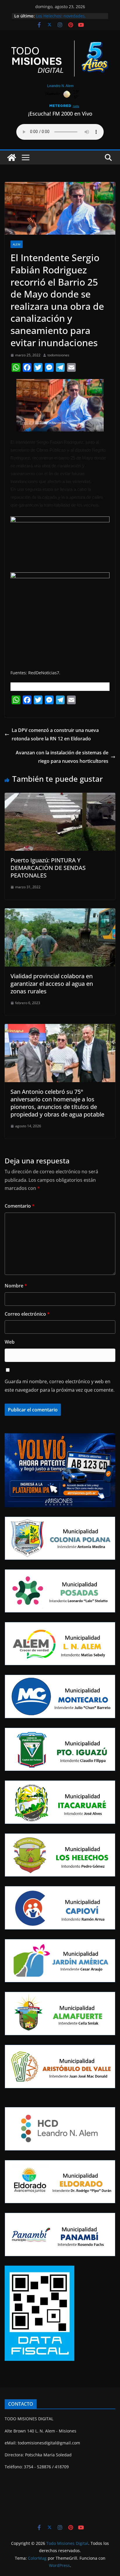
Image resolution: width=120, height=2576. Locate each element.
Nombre (16, 1286)
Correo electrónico (27, 1314)
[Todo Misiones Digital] (12, 158)
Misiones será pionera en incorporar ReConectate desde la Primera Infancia (68, 16)
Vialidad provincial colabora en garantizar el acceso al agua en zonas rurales (52, 984)
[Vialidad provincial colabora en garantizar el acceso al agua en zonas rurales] (60, 912)
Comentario (20, 1206)
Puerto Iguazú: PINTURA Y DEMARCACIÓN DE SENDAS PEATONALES (48, 868)
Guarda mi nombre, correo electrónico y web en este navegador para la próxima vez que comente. (60, 1386)
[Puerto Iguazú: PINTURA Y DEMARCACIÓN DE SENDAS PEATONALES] (60, 797)
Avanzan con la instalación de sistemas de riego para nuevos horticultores (62, 757)
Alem (17, 244)
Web (10, 1342)
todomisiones (58, 355)
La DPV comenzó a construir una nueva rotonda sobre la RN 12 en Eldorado (55, 734)
